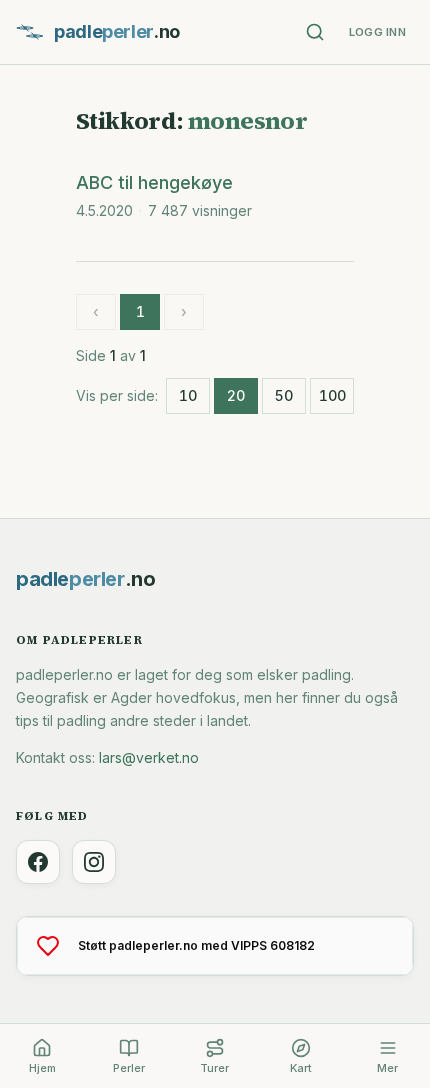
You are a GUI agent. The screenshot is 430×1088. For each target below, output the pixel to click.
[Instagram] (94, 862)
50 (284, 395)
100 (332, 395)
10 (188, 395)
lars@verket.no (149, 757)
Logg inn (377, 32)
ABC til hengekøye (154, 182)
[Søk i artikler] (315, 32)
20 (236, 395)
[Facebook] (38, 862)
